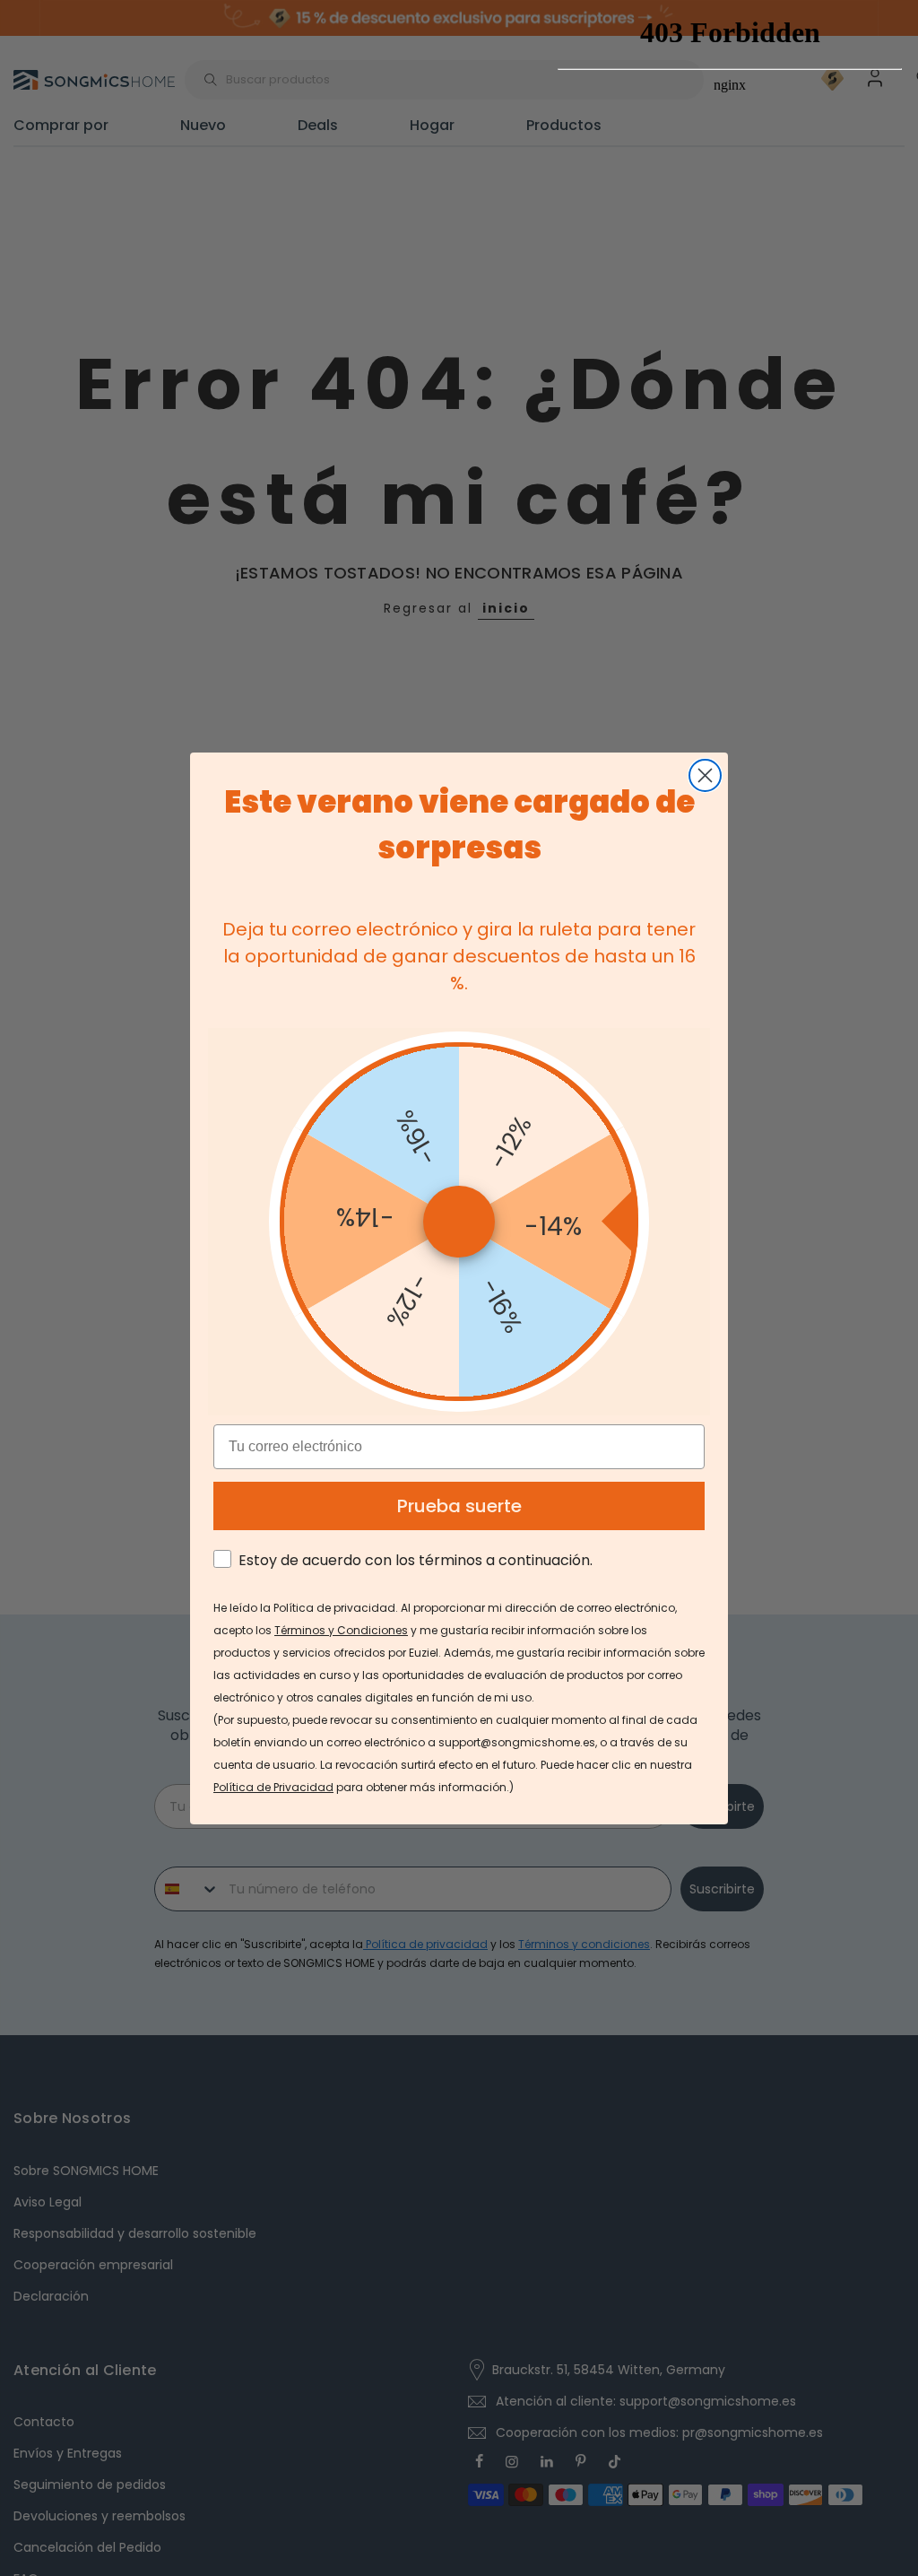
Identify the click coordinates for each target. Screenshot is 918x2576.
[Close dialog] (705, 775)
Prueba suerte (459, 1506)
